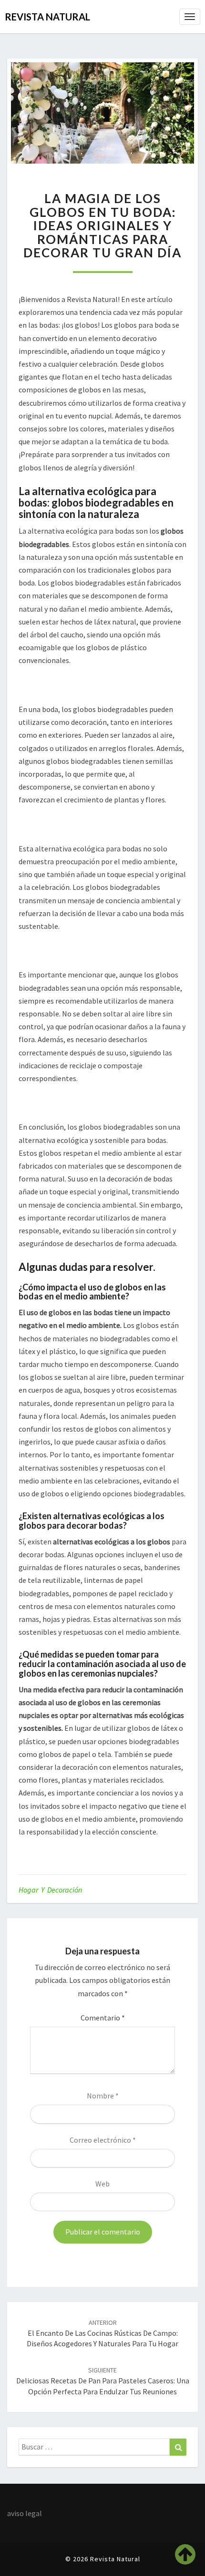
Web (102, 2184)
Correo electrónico (103, 2140)
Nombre (103, 2096)
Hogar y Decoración (50, 1890)
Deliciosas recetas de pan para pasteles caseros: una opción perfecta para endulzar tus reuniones (103, 2381)
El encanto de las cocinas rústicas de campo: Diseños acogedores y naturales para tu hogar (102, 2333)
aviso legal (25, 2513)
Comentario (103, 2018)
